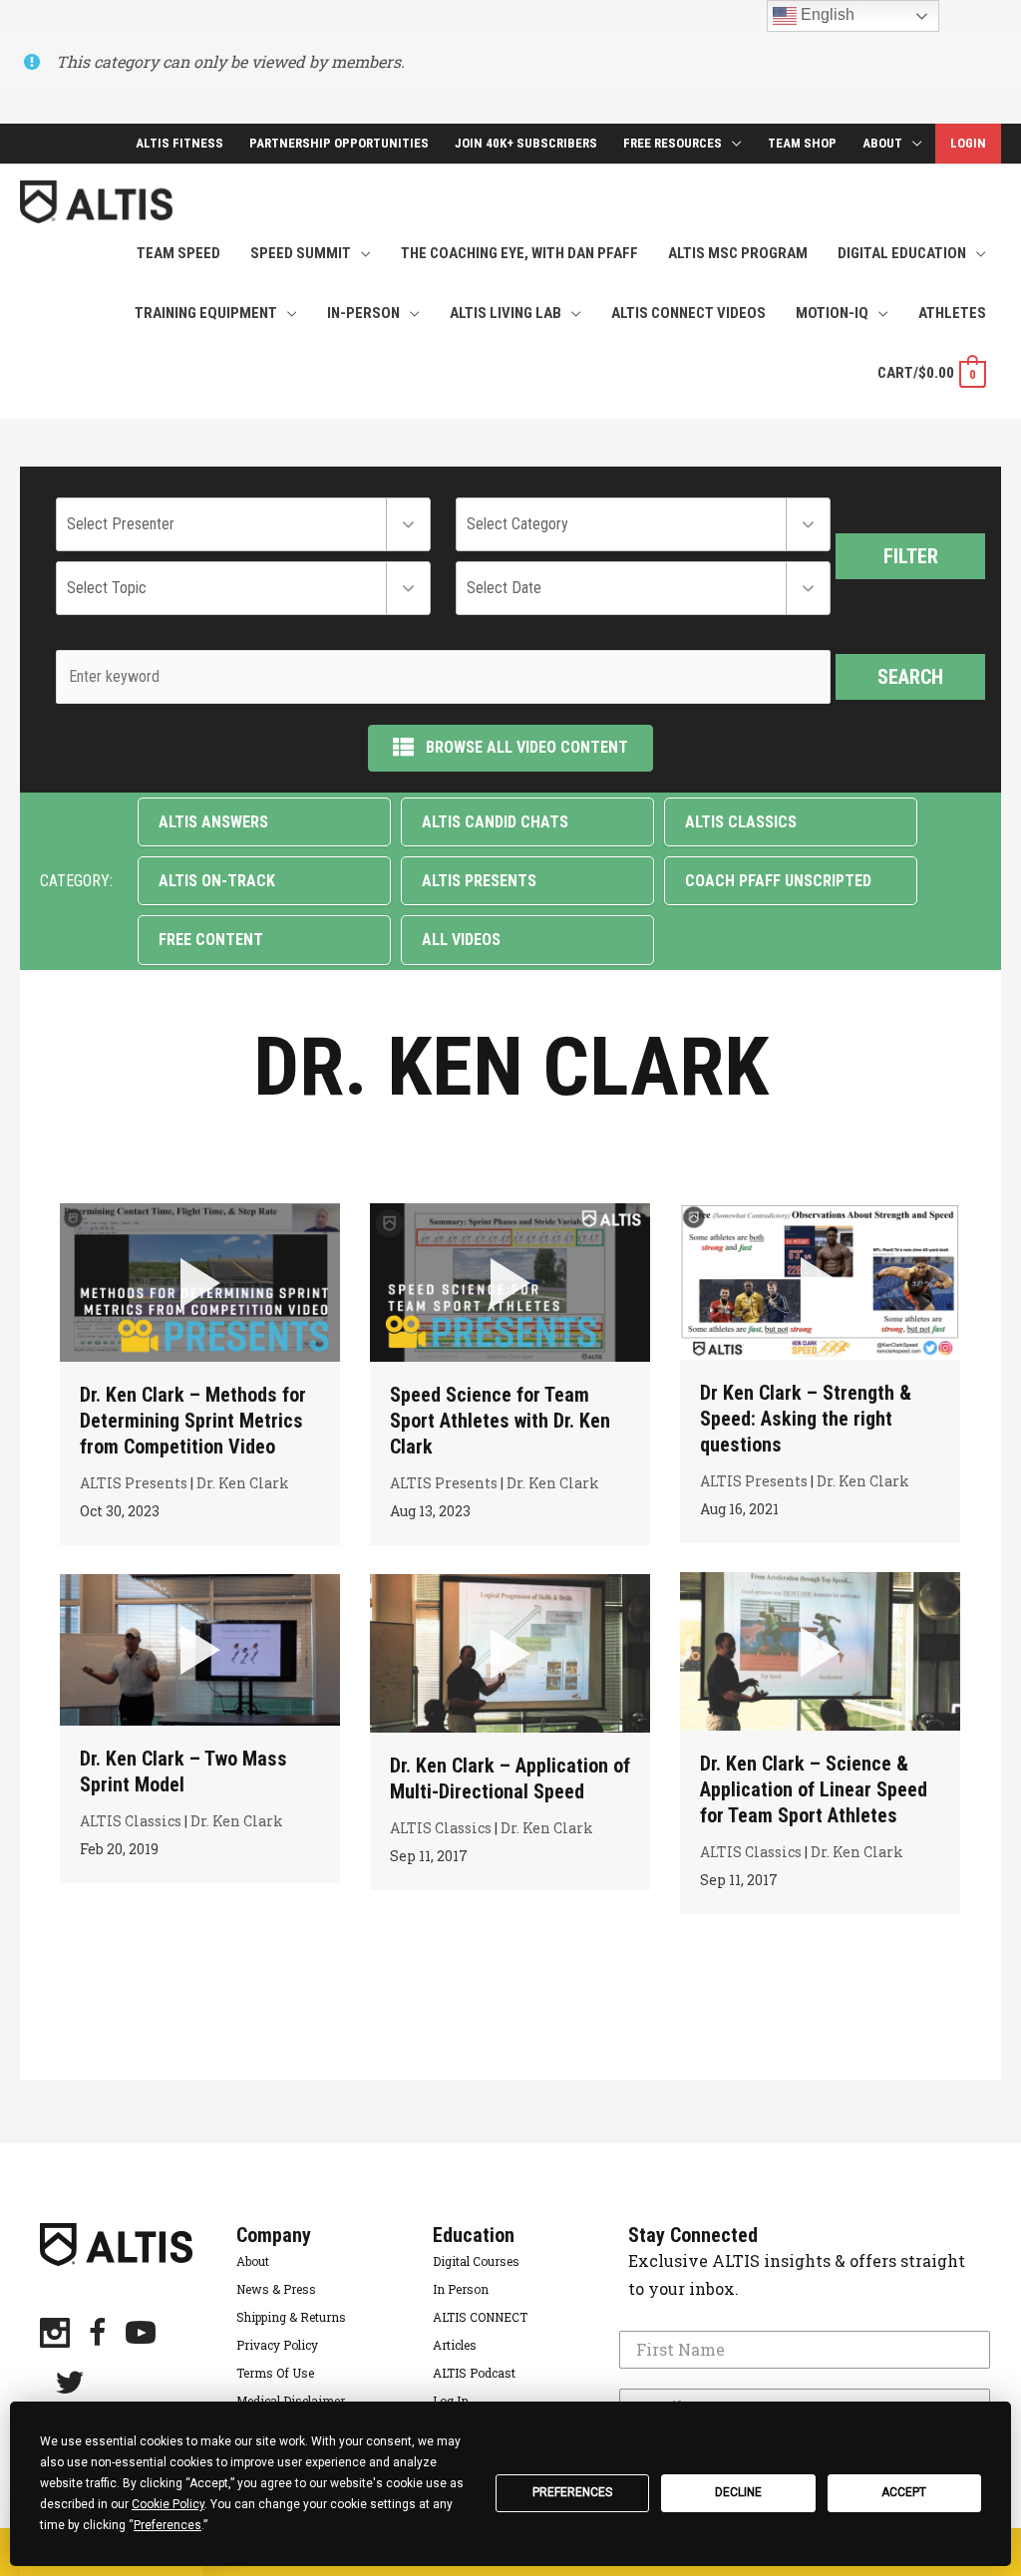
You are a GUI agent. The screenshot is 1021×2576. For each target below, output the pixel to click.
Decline (738, 2492)
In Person (461, 2289)
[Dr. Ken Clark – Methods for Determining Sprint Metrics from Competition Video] (200, 1282)
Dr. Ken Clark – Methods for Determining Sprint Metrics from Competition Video (193, 1421)
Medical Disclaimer (291, 2401)
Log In (451, 2401)
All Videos (461, 940)
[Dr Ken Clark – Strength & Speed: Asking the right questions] (820, 1282)
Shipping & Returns (291, 2317)
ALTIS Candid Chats (495, 822)
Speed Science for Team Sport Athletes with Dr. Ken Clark (500, 1421)
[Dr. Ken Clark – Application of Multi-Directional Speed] (510, 1653)
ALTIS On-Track (217, 881)
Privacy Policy (277, 2345)
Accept (904, 2492)
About (253, 2261)
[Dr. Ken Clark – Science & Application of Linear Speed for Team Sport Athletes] (820, 1651)
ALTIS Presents (479, 881)
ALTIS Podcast (474, 2373)
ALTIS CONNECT (480, 2317)
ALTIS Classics (741, 822)
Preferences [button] (168, 2525)
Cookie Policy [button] (168, 2504)
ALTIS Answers (213, 822)
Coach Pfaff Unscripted (778, 881)
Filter (911, 556)
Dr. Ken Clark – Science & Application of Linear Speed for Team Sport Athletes (814, 1789)
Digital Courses (476, 2261)
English (826, 14)
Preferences (572, 2492)
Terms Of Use (275, 2373)
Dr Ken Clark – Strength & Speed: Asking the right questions (806, 1419)
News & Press (276, 2289)
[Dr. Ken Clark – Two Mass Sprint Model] (200, 1649)
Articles (455, 2345)
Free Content (211, 940)
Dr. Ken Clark (243, 1483)
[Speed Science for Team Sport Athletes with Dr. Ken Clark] (510, 1282)
